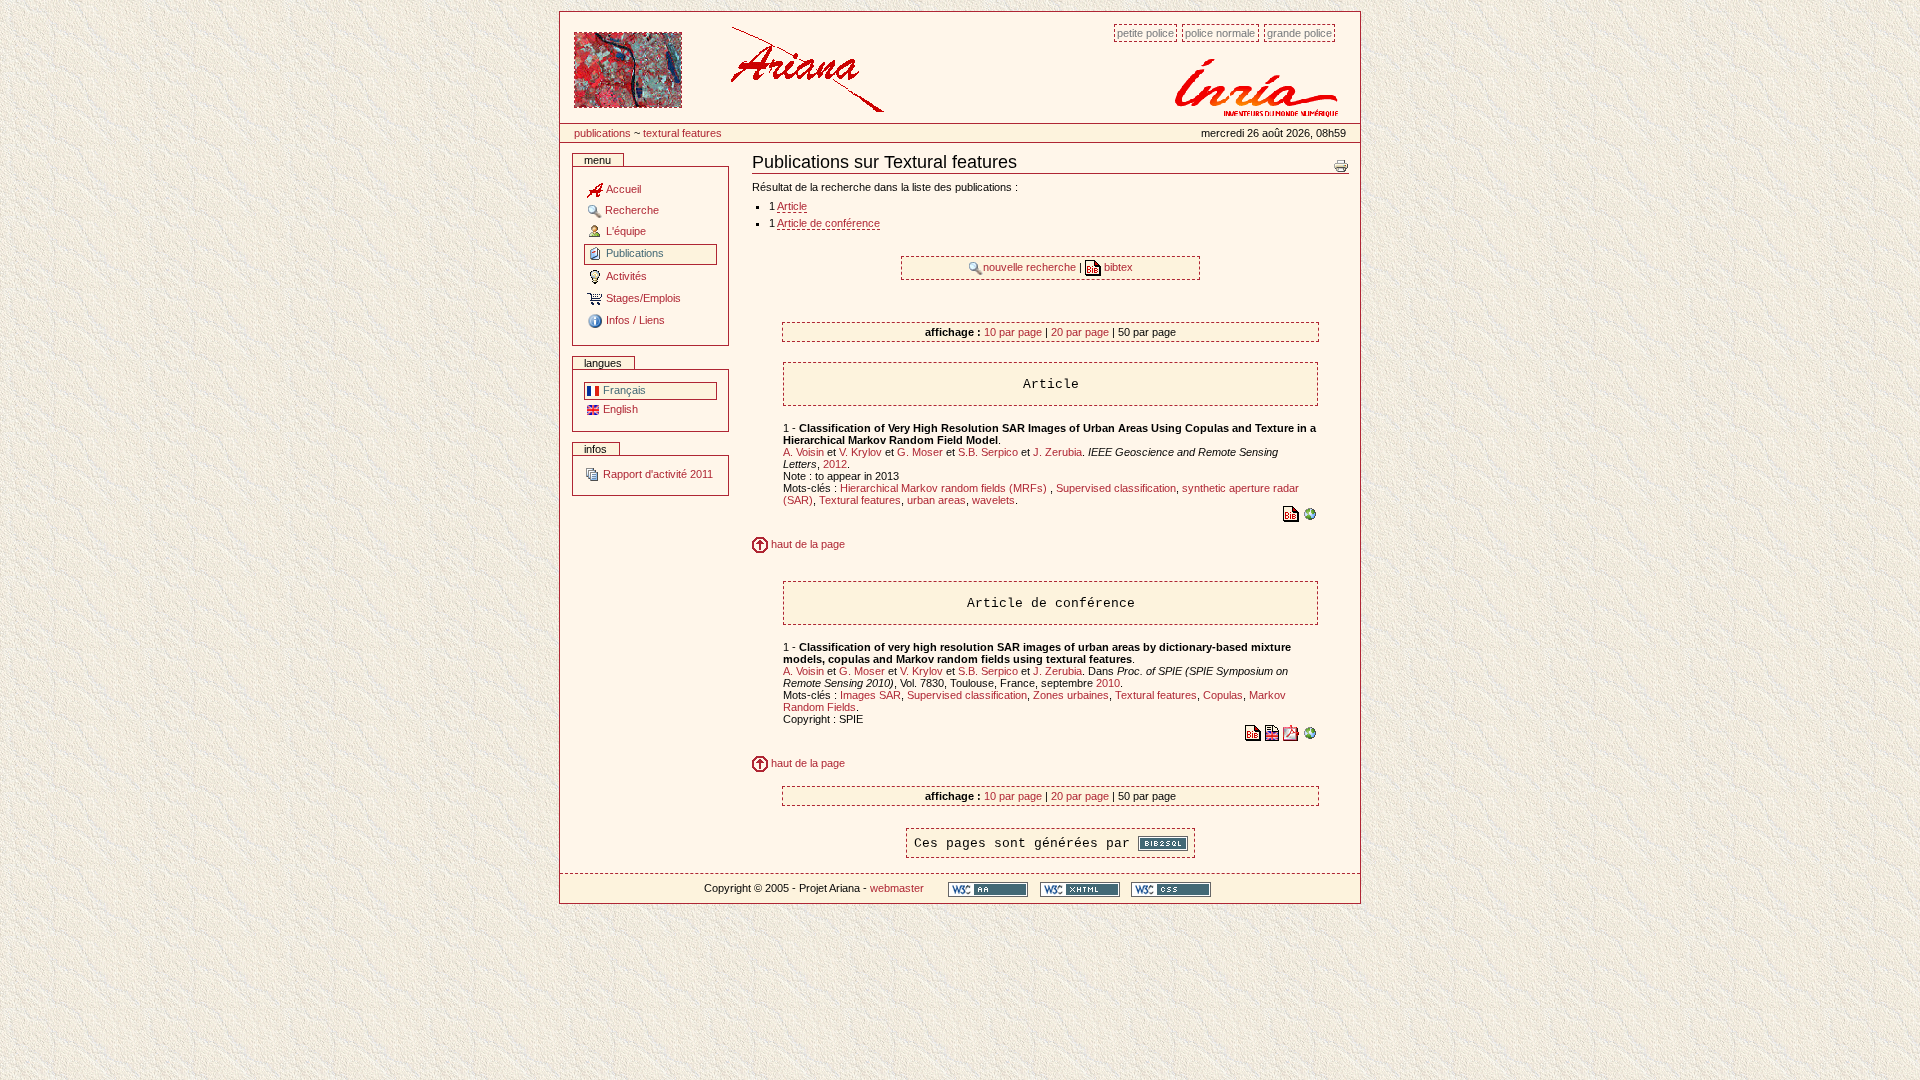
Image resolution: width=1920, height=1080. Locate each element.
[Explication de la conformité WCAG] (988, 888)
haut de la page (806, 544)
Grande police (1299, 33)
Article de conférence (828, 223)
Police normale (1220, 33)
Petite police (1145, 33)
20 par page (1080, 332)
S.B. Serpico (988, 452)
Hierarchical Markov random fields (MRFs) (945, 488)
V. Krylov (860, 452)
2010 (1108, 683)
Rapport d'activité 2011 (656, 474)
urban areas (936, 500)
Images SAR (870, 695)
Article (792, 206)
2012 (835, 464)
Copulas (1223, 695)
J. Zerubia (1057, 452)
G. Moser (920, 452)
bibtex (1117, 267)
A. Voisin (803, 452)
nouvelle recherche (1031, 267)
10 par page (1013, 332)
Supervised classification (1116, 488)
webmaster (897, 888)
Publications (602, 133)
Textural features (682, 133)
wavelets (993, 500)
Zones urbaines (1071, 695)
